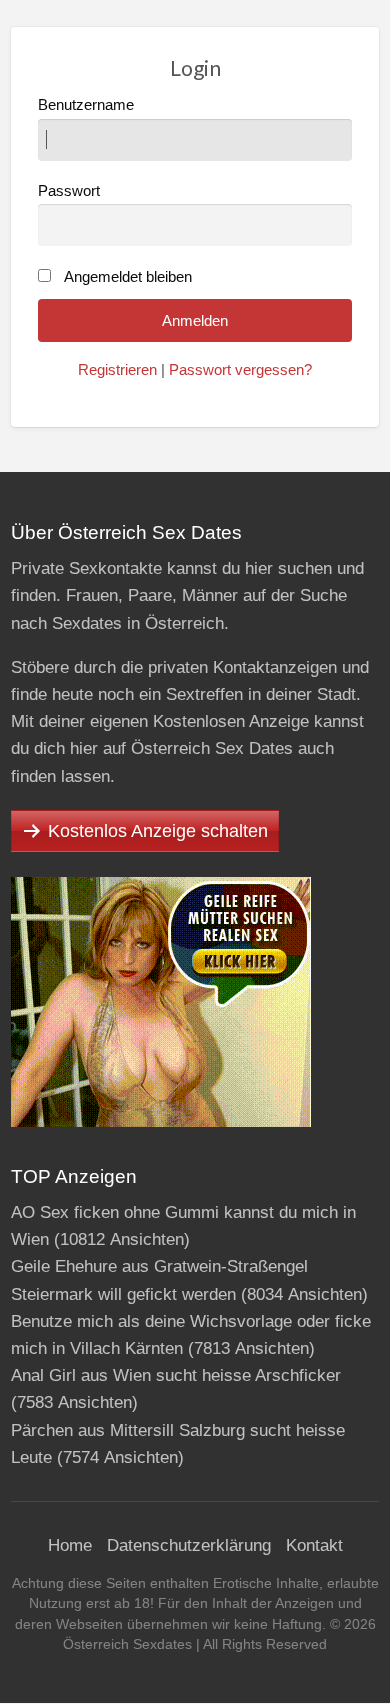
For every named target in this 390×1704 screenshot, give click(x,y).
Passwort (69, 191)
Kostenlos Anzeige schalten (158, 831)
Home (70, 1545)
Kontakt (314, 1545)
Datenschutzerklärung (189, 1545)
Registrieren (117, 370)
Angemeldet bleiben (128, 277)
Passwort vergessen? (240, 370)
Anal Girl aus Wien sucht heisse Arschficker (176, 1375)
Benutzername (86, 105)
